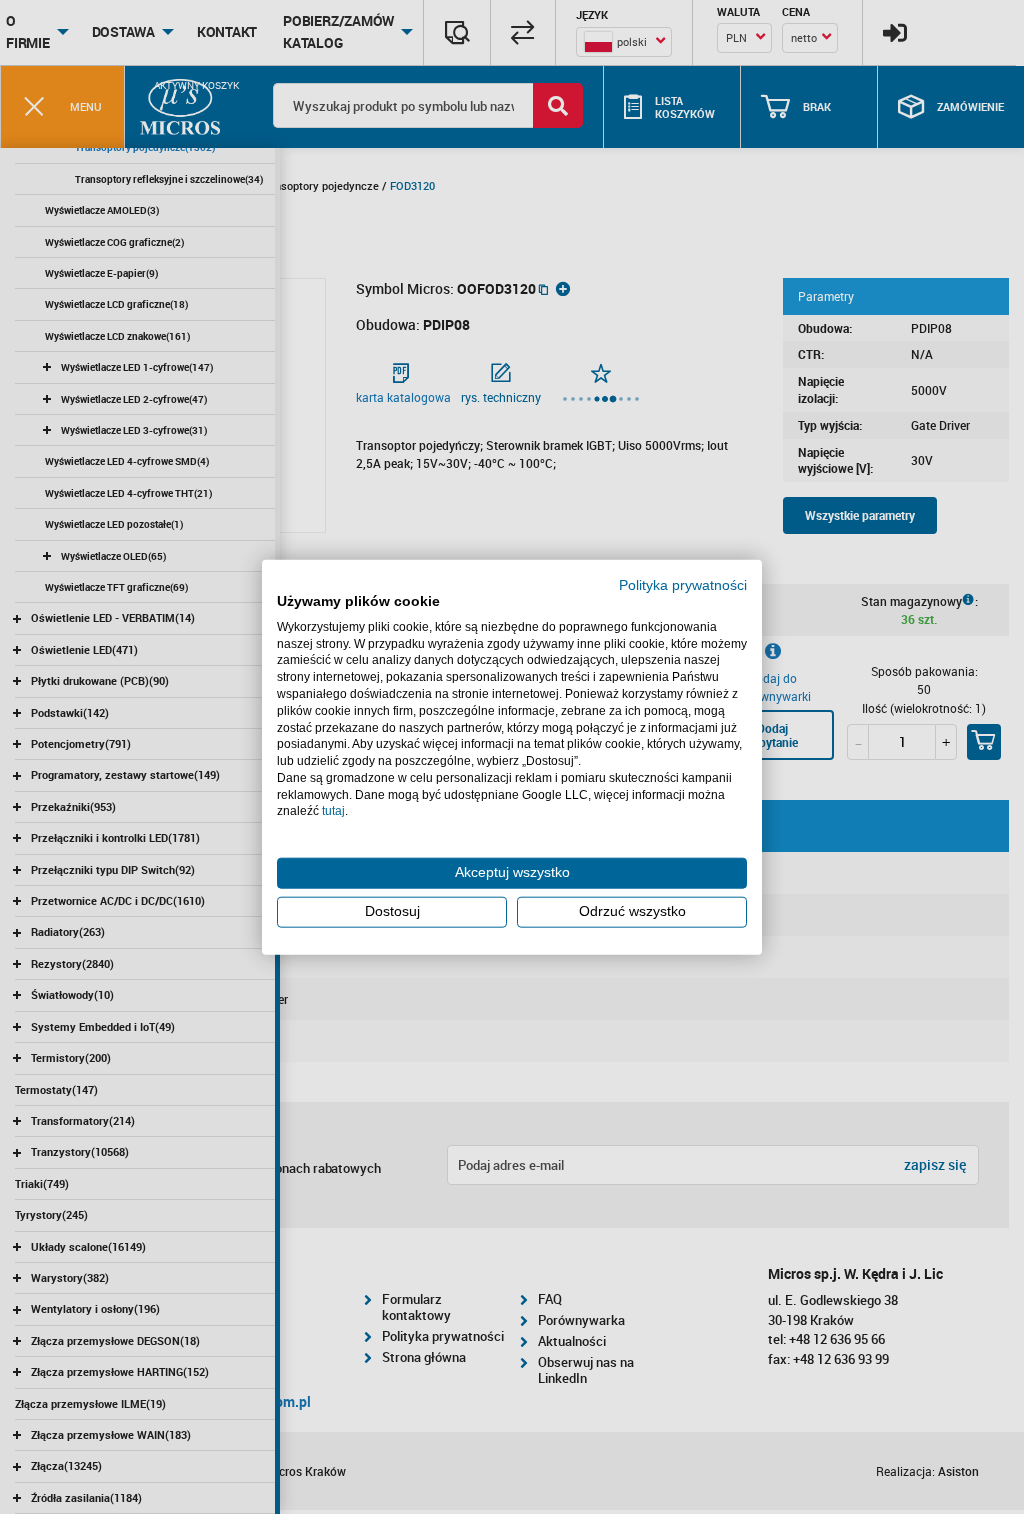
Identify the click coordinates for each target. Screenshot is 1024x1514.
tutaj (333, 811)
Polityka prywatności (683, 585)
